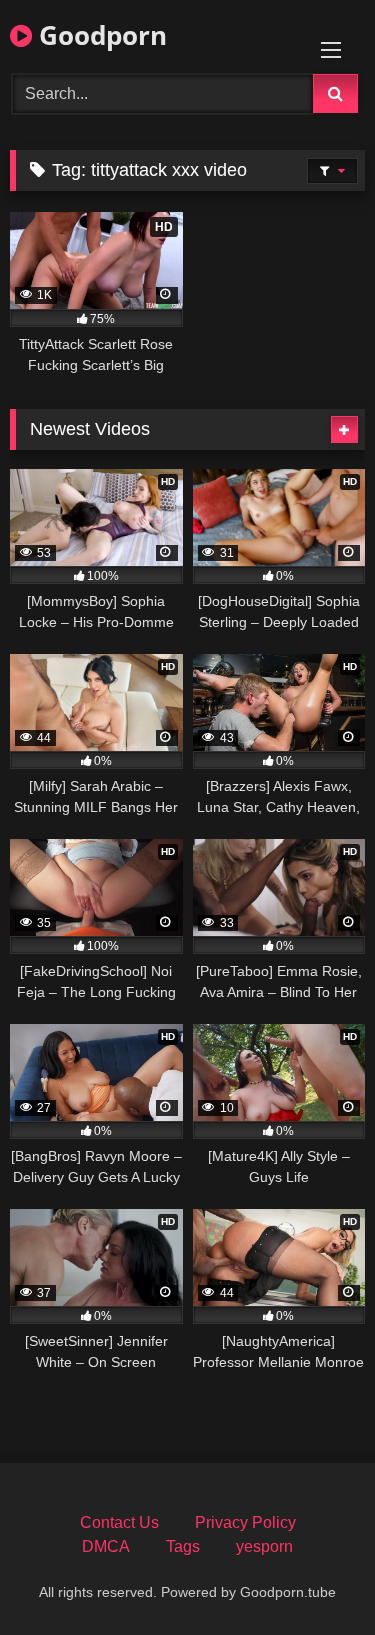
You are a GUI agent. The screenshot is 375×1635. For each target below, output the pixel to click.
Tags (183, 1546)
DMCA (106, 1546)
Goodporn (99, 35)
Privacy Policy (245, 1522)
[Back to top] (313, 1575)
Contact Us (119, 1522)
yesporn (264, 1546)
